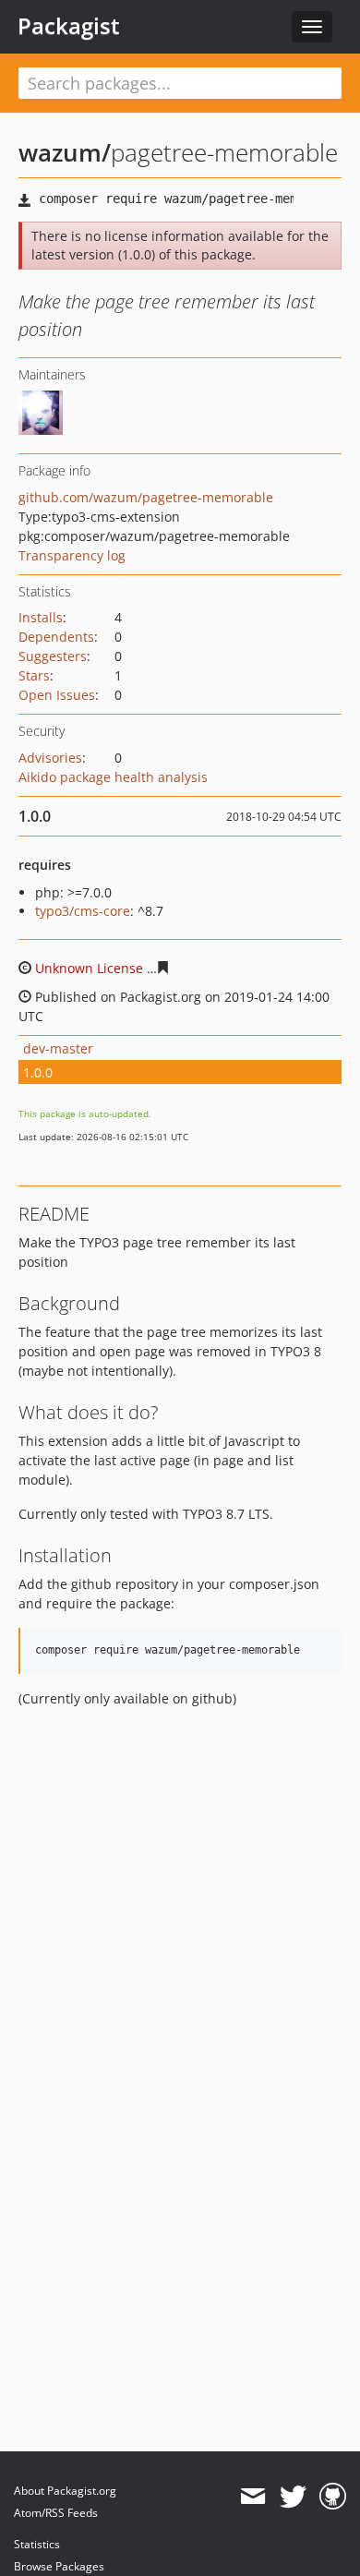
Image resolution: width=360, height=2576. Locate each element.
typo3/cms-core (83, 911)
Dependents (56, 637)
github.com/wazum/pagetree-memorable (146, 497)
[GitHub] (333, 2497)
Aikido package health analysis (113, 777)
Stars (34, 675)
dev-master (58, 1048)
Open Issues (57, 695)
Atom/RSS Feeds (56, 2513)
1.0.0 (38, 1072)
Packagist (69, 26)
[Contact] (252, 2497)
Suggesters (53, 656)
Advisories (50, 758)
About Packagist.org (65, 2491)
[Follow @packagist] (293, 2497)
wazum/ (65, 152)
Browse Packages (59, 2566)
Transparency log (72, 555)
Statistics (37, 2544)
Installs (41, 617)
